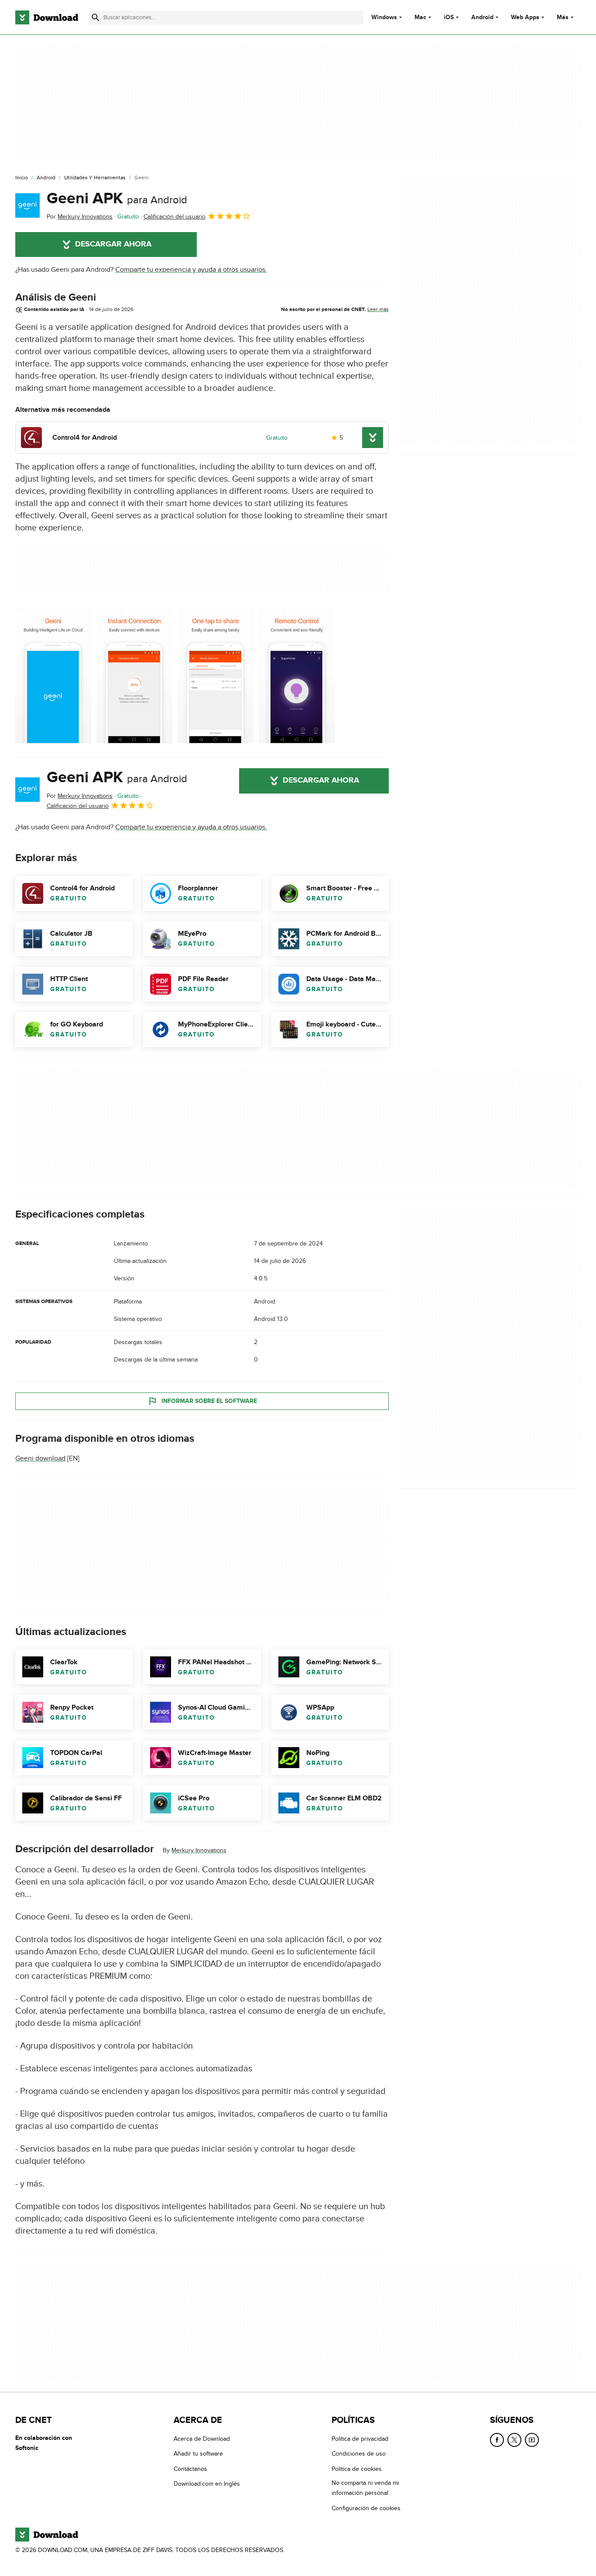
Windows (384, 17)
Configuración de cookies (366, 2508)
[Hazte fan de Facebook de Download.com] (497, 2440)
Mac (420, 17)
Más (563, 17)
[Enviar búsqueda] (96, 17)
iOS (449, 17)
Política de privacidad (360, 2439)
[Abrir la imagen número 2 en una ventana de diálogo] (216, 676)
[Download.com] (47, 17)
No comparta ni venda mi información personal (365, 2488)
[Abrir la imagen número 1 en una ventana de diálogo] (134, 676)
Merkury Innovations (199, 1850)
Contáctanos (190, 2468)
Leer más (378, 309)
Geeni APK (117, 198)
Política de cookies (357, 2468)
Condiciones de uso (359, 2454)
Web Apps (525, 17)
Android (482, 17)
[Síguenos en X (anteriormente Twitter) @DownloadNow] (514, 2440)
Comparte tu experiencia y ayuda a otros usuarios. (191, 270)
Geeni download (40, 1458)
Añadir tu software (198, 2454)
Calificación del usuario (175, 217)
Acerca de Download (202, 2439)
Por (80, 217)
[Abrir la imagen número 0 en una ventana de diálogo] (53, 676)
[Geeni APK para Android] (27, 205)
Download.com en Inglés (207, 2484)
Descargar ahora (113, 244)
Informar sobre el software (209, 1401)
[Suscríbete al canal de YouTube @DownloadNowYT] (532, 2440)
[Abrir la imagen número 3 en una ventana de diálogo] (297, 676)
